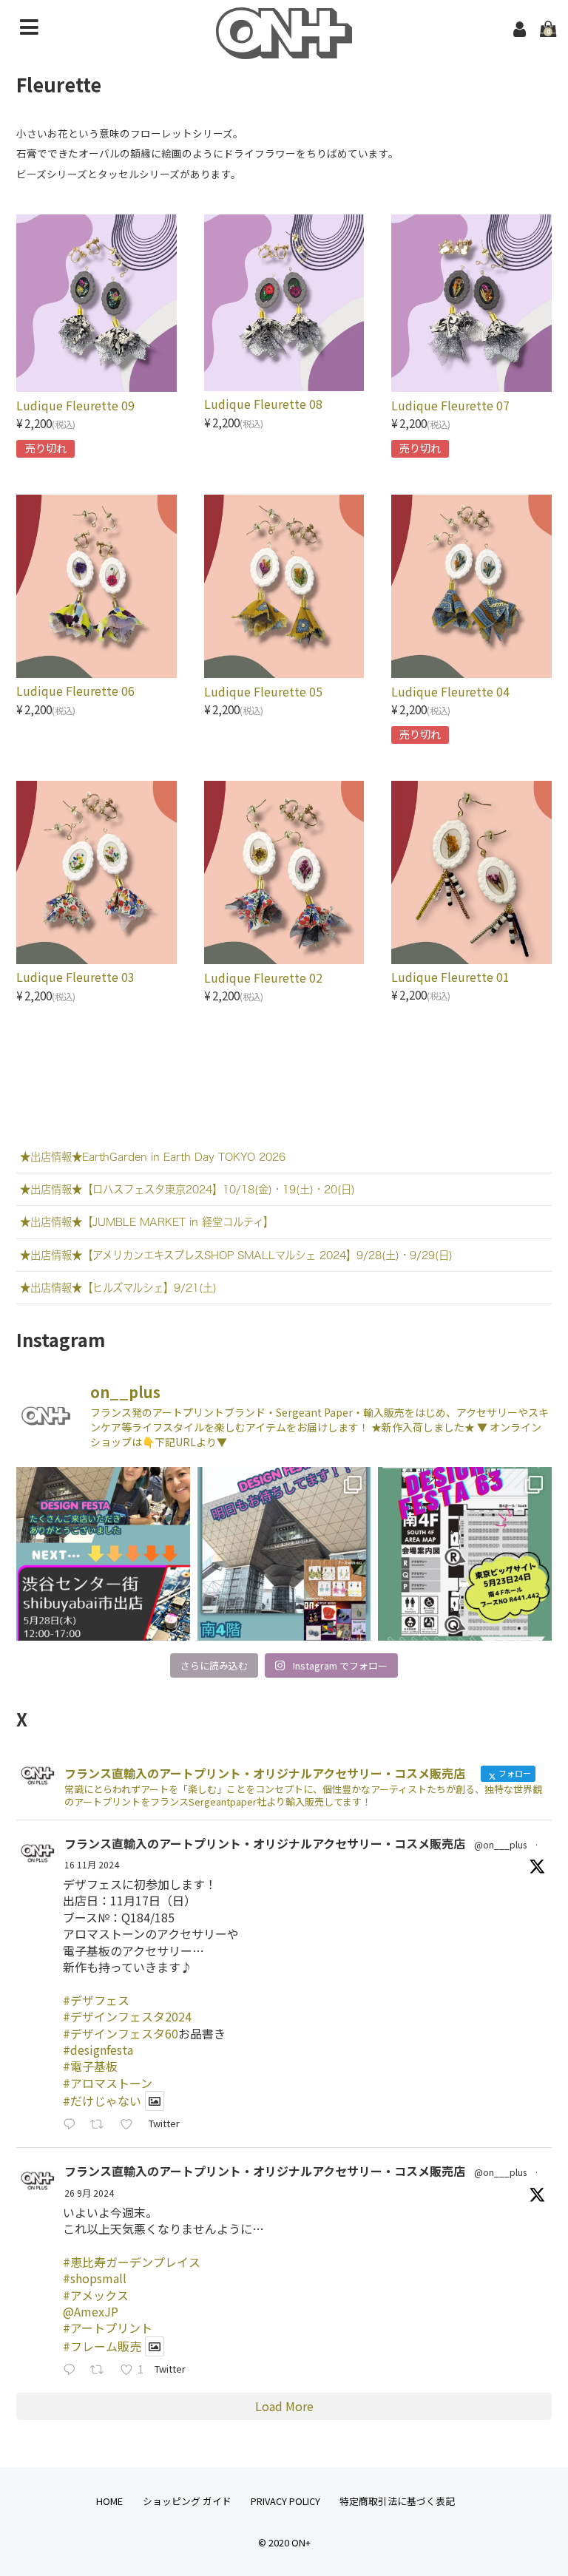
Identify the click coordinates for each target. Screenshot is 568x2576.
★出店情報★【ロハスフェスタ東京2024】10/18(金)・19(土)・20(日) (187, 1189)
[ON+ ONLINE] (284, 49)
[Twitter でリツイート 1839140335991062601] (101, 2370)
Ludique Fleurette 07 (450, 405)
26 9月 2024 (89, 2193)
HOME (109, 2501)
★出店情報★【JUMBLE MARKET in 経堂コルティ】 (147, 1222)
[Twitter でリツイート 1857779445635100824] (101, 2125)
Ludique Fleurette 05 (263, 691)
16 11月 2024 (92, 1864)
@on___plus (500, 1844)
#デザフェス (96, 2000)
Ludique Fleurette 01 (450, 977)
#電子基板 (90, 2066)
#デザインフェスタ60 (121, 2033)
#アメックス (96, 2295)
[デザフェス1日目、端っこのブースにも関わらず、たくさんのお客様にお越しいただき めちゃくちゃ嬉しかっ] (284, 1553)
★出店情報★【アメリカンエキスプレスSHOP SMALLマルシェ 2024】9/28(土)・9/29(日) (236, 1255)
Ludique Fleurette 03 (75, 977)
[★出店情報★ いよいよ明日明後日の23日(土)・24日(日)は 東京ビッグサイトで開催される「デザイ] (464, 1553)
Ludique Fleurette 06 (75, 691)
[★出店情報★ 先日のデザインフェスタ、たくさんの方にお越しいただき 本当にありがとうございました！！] (103, 1553)
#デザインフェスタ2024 (127, 2016)
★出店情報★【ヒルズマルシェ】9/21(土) (118, 1288)
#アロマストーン (108, 2083)
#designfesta (98, 2050)
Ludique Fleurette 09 (75, 405)
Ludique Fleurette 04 (450, 691)
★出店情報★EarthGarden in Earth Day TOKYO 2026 (153, 1157)
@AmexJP (91, 2311)
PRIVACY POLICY (285, 2501)
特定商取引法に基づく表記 (397, 2501)
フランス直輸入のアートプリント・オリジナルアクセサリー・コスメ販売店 (265, 1843)
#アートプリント (108, 2328)
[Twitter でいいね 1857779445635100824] (131, 2125)
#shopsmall (95, 2278)
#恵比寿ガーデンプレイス (132, 2262)
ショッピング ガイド (187, 2501)
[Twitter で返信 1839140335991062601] (73, 2370)
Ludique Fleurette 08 (263, 404)
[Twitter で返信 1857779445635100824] (73, 2125)
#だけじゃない (102, 2101)
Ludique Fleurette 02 (263, 977)
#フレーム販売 (102, 2346)
